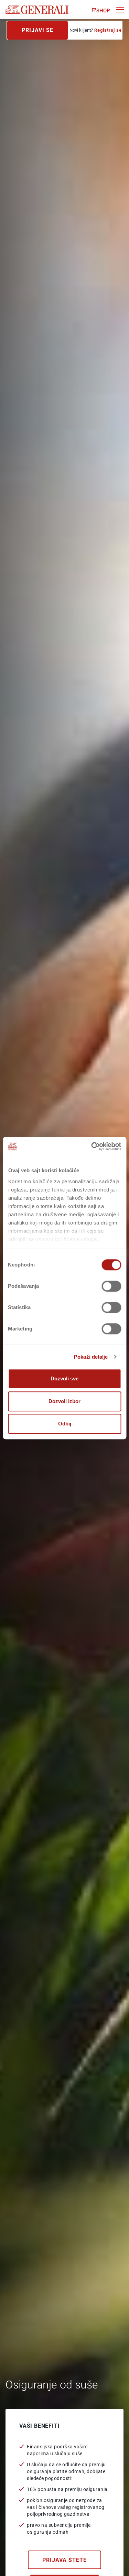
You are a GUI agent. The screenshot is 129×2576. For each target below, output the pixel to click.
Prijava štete (64, 2560)
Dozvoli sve (64, 1378)
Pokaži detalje (91, 1357)
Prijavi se (37, 30)
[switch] (111, 1286)
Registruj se (108, 30)
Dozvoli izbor (64, 1401)
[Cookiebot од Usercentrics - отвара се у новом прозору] (92, 1146)
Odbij (65, 1424)
